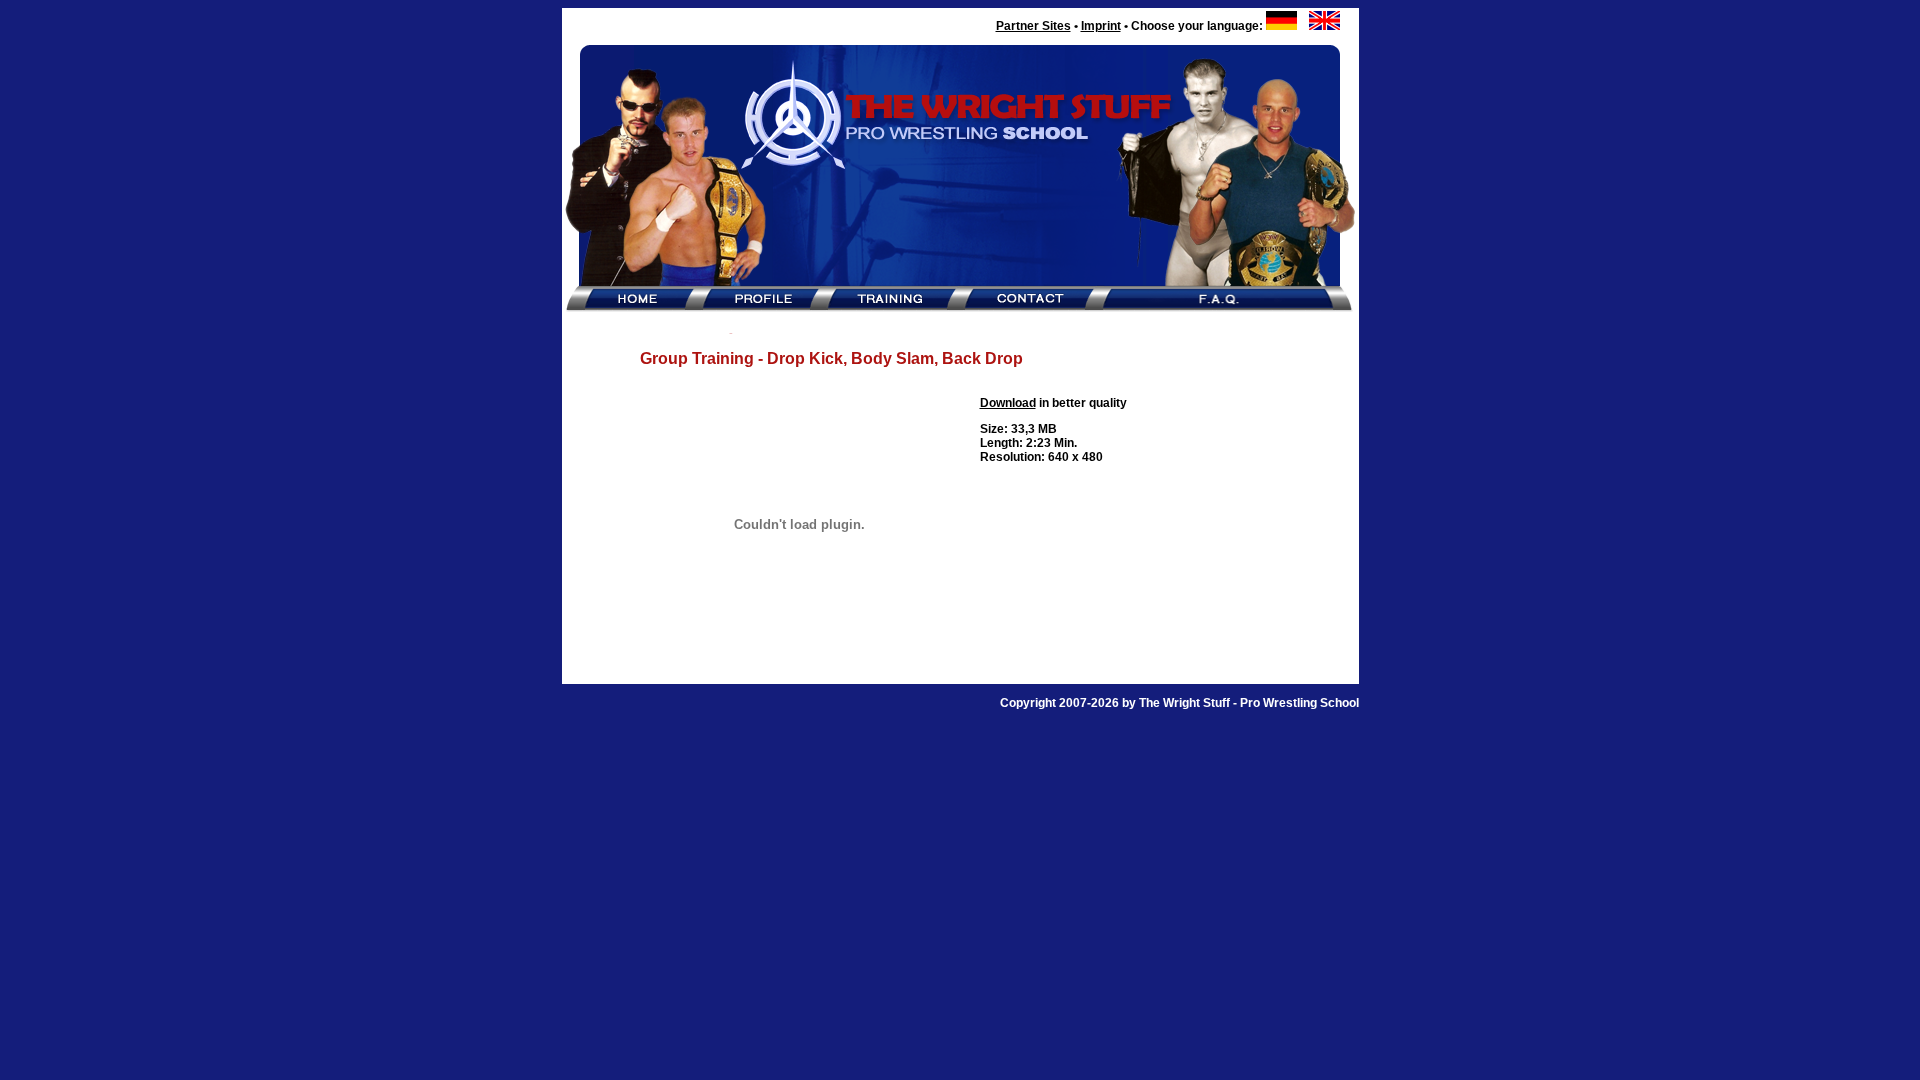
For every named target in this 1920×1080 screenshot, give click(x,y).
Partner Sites (1033, 26)
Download (1008, 403)
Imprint (1101, 26)
